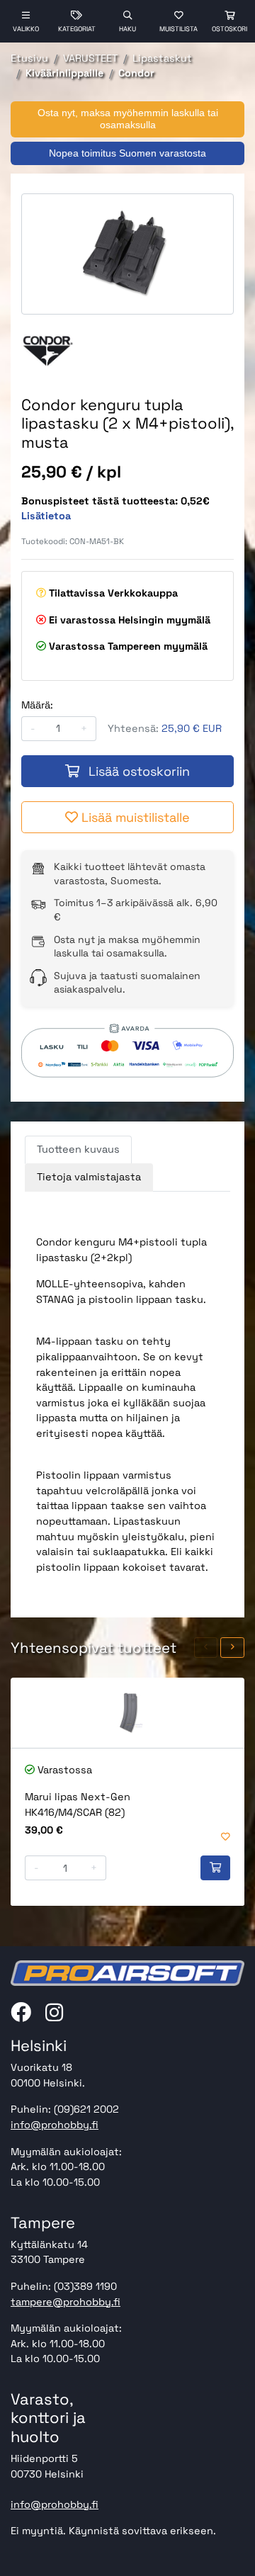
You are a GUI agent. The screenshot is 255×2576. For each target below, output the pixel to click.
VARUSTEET (90, 58)
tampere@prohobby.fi (66, 2302)
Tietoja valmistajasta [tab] (89, 1177)
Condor (136, 73)
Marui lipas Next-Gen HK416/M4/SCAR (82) (78, 1804)
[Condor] (48, 350)
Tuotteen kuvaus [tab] (78, 1149)
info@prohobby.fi (55, 2125)
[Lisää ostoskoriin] (215, 1868)
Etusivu (29, 58)
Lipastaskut (162, 58)
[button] (206, 1648)
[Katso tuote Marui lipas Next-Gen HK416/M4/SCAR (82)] (127, 1713)
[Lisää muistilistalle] (226, 1837)
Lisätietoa (46, 516)
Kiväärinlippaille (64, 73)
